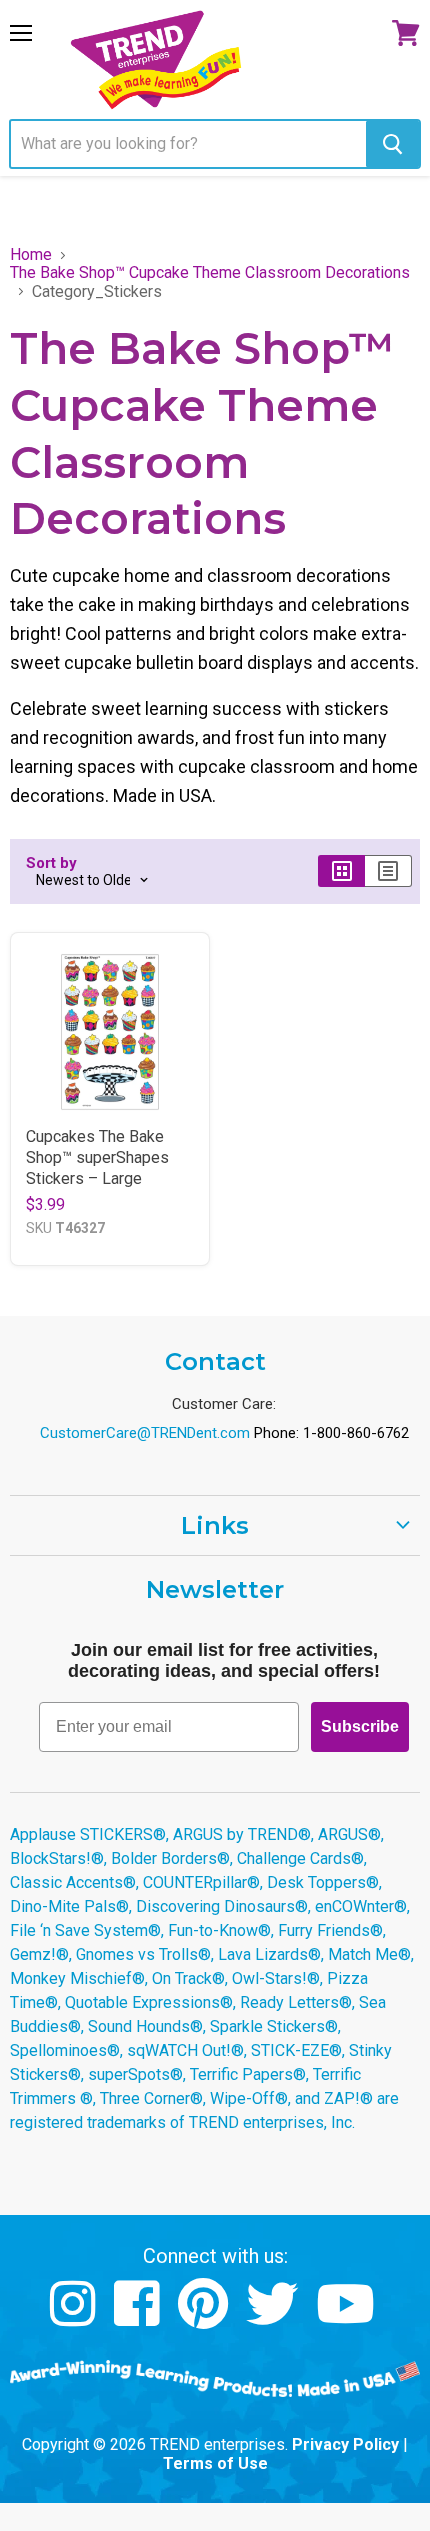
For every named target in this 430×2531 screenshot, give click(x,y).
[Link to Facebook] (139, 2318)
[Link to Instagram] (75, 2318)
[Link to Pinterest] (205, 2318)
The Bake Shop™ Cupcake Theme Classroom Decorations (210, 273)
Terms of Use (215, 2463)
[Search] (392, 144)
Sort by (51, 863)
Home (31, 255)
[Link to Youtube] (348, 2318)
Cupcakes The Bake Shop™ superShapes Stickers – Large (97, 1157)
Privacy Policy (345, 2444)
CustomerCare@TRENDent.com (145, 1433)
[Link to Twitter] (274, 2318)
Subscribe (360, 1726)
